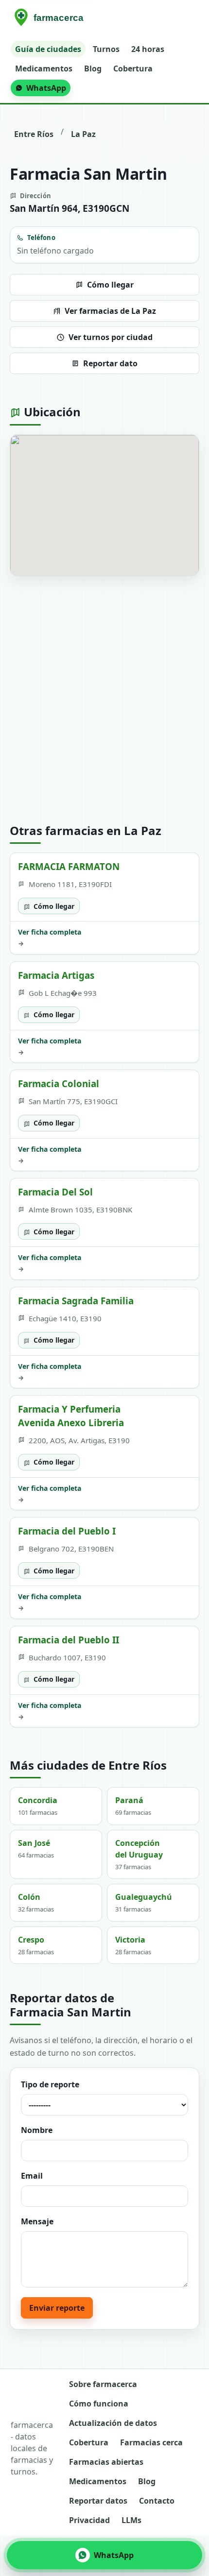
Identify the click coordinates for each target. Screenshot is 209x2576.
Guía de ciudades (48, 49)
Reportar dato (110, 363)
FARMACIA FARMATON (69, 866)
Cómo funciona (99, 2404)
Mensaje (37, 2221)
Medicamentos (44, 68)
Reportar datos (98, 2501)
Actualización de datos (113, 2423)
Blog (93, 68)
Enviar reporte (57, 2308)
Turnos (106, 49)
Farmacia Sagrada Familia (76, 1301)
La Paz (83, 134)
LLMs (131, 2520)
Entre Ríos (34, 134)
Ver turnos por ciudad (111, 337)
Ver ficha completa (50, 938)
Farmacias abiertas (106, 2462)
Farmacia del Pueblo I (67, 1531)
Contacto (157, 2501)
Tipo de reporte (50, 2084)
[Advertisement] (104, 700)
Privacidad (89, 2520)
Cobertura (133, 68)
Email (32, 2176)
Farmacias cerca (151, 2442)
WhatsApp (46, 88)
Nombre (37, 2130)
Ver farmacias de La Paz (110, 311)
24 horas (148, 49)
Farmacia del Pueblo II (69, 1640)
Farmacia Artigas (56, 975)
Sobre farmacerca (103, 2384)
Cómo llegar (110, 285)
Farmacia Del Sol (55, 1192)
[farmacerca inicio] (51, 18)
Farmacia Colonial (59, 1083)
